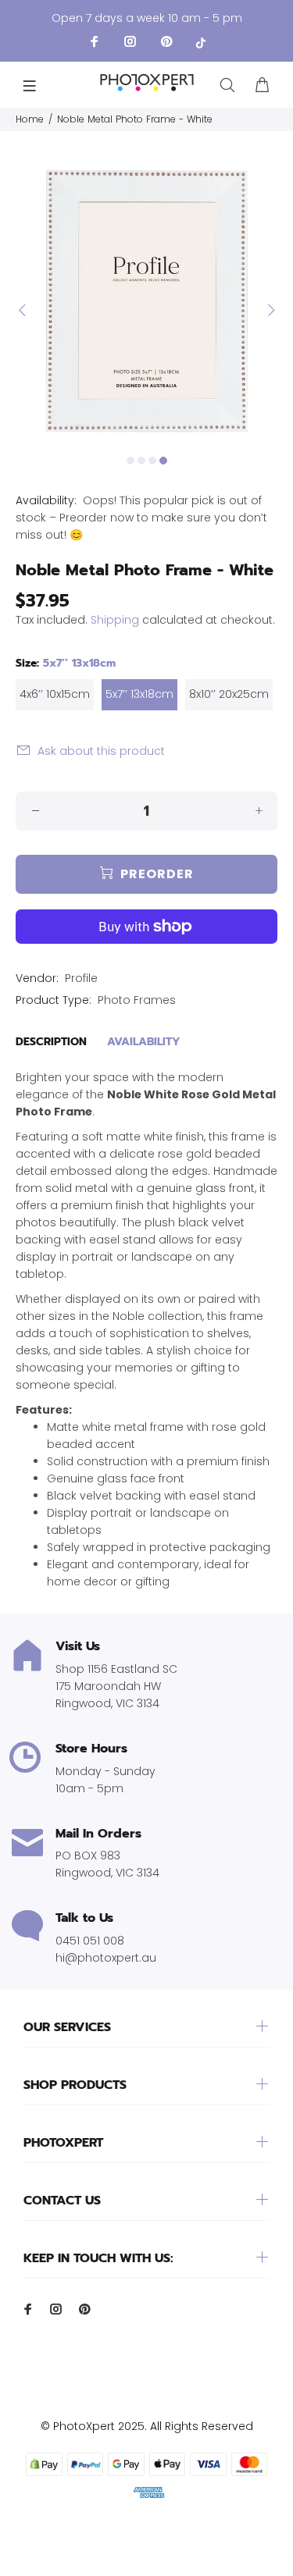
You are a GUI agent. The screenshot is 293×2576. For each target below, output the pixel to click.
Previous (23, 310)
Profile (81, 978)
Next (270, 310)
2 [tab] (141, 461)
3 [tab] (152, 461)
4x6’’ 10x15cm (55, 694)
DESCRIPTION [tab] (51, 1042)
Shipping (115, 620)
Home (30, 119)
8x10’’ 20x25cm (229, 694)
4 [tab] (163, 461)
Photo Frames (137, 1000)
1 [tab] (130, 461)
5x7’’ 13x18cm (139, 694)
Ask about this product (101, 751)
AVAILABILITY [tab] (144, 1042)
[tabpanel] (146, 301)
